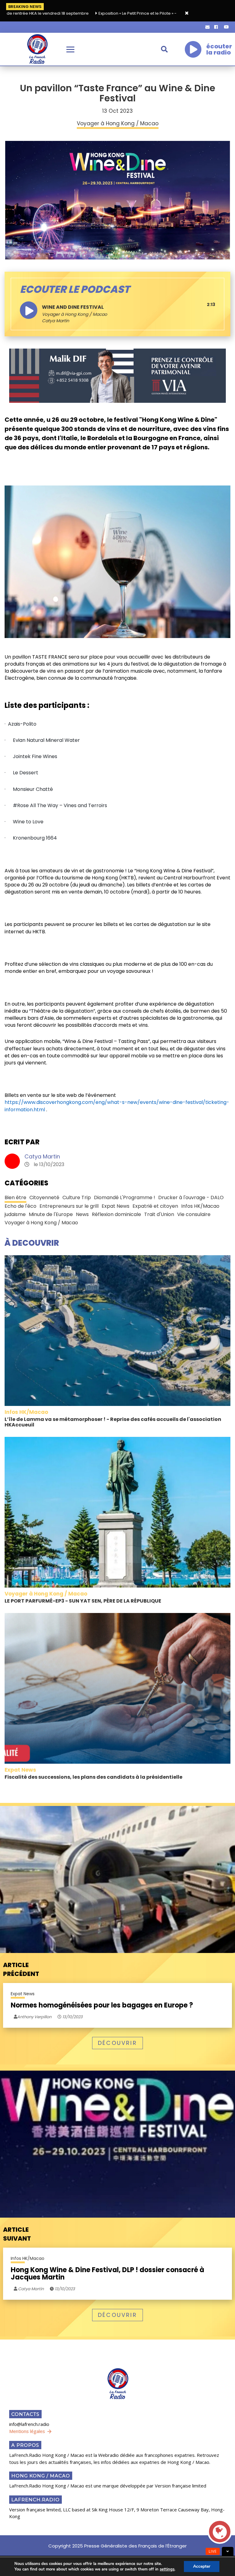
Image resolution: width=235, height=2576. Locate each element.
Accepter (202, 2566)
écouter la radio (219, 49)
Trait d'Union (159, 1214)
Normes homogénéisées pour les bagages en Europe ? (102, 2005)
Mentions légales (27, 2431)
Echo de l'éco (21, 1206)
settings (167, 2569)
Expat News (116, 1206)
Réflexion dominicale (116, 1214)
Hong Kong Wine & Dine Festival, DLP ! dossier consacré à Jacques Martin (107, 2274)
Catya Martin (42, 1156)
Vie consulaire (194, 1214)
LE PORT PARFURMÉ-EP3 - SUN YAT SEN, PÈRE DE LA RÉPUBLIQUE (83, 1601)
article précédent (21, 1969)
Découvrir (117, 2043)
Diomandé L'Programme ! (125, 1197)
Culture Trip (77, 1197)
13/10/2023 (72, 2017)
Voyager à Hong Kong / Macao (75, 314)
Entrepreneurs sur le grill (69, 1206)
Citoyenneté (44, 1197)
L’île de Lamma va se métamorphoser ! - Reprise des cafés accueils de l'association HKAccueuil (113, 1422)
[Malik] (117, 376)
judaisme (15, 1214)
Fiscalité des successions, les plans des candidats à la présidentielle (93, 1777)
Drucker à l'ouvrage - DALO (191, 1197)
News (82, 1214)
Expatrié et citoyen (155, 1206)
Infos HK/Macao (200, 1206)
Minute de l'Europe (51, 1214)
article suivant (17, 2234)
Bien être (15, 1197)
